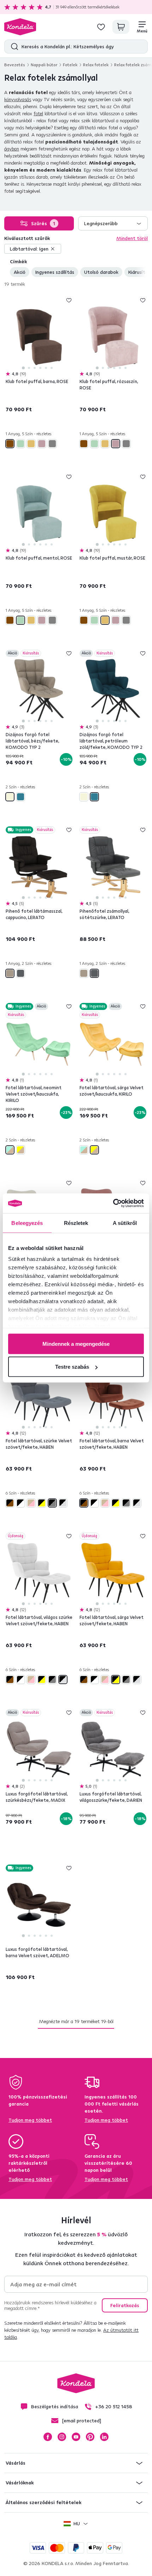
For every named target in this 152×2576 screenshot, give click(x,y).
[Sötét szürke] (21, 973)
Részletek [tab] (76, 1223)
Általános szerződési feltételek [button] (43, 2502)
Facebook (48, 2437)
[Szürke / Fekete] (52, 1503)
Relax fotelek (96, 65)
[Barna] (10, 444)
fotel (38, 113)
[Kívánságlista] (101, 27)
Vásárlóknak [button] (20, 2483)
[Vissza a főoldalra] (20, 27)
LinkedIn (104, 2437)
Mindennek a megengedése (76, 1344)
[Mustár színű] (31, 444)
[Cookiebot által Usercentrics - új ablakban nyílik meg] (113, 1203)
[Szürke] (52, 444)
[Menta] (21, 444)
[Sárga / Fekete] (42, 1503)
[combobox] (113, 223)
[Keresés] (13, 47)
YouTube (76, 2437)
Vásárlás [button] (16, 2463)
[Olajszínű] (21, 797)
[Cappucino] (10, 973)
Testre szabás (72, 1367)
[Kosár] (121, 27)
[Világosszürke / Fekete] (63, 1503)
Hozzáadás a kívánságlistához (69, 300)
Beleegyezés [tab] (27, 1223)
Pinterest (90, 2437)
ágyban (12, 149)
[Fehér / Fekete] (21, 1503)
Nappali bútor (44, 65)
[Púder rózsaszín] (42, 444)
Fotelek (70, 65)
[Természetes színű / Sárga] (21, 1150)
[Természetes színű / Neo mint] (10, 1150)
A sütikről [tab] (125, 1223)
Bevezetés (15, 65)
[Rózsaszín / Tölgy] (31, 1503)
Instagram (62, 2437)
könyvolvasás (18, 99)
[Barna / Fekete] (10, 1503)
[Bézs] (10, 797)
